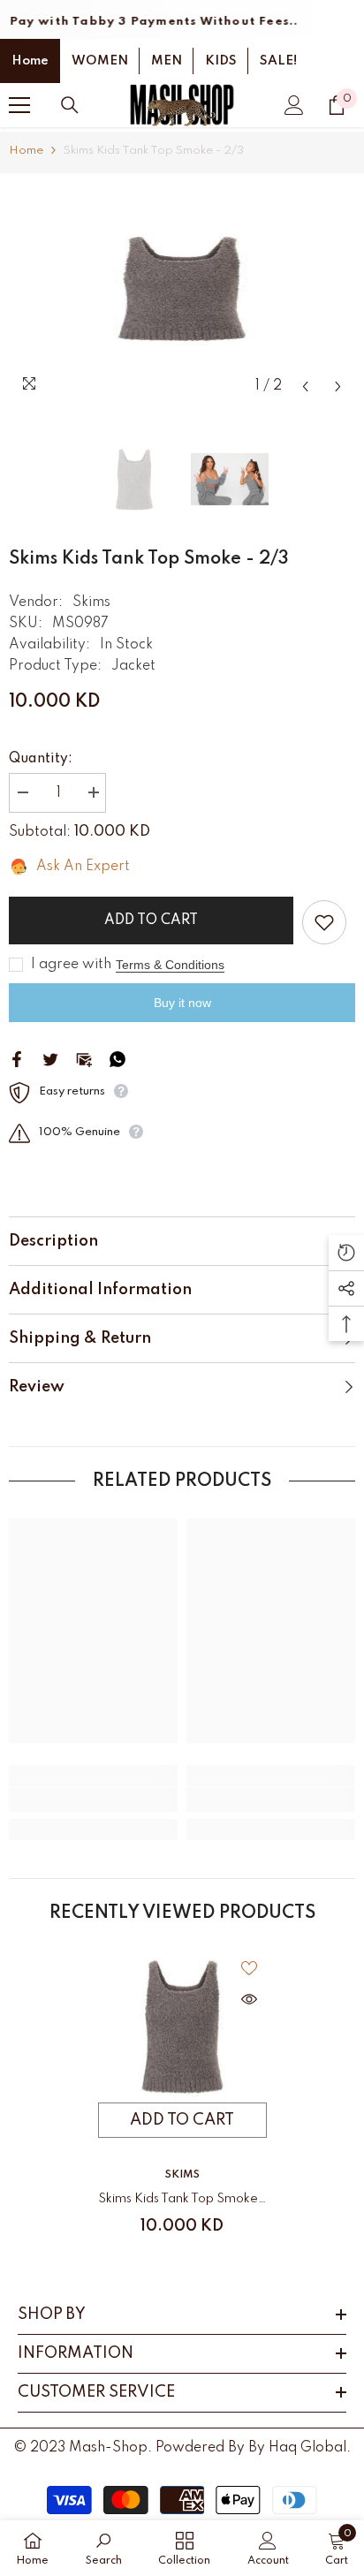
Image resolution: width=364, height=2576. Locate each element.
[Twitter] (50, 1058)
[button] (305, 386)
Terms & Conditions (170, 965)
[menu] (19, 105)
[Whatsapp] (118, 1058)
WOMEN (100, 61)
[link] (93, 1799)
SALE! (278, 61)
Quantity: (41, 759)
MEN (167, 61)
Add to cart (151, 921)
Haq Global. (310, 2448)
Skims (91, 602)
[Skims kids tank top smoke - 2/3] (182, 2027)
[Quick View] (249, 1999)
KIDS (221, 61)
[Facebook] (17, 1058)
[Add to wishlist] (324, 922)
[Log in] (294, 105)
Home (30, 61)
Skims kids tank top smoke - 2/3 (182, 2202)
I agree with (71, 965)
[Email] (84, 1058)
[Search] (70, 105)
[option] (182, 289)
